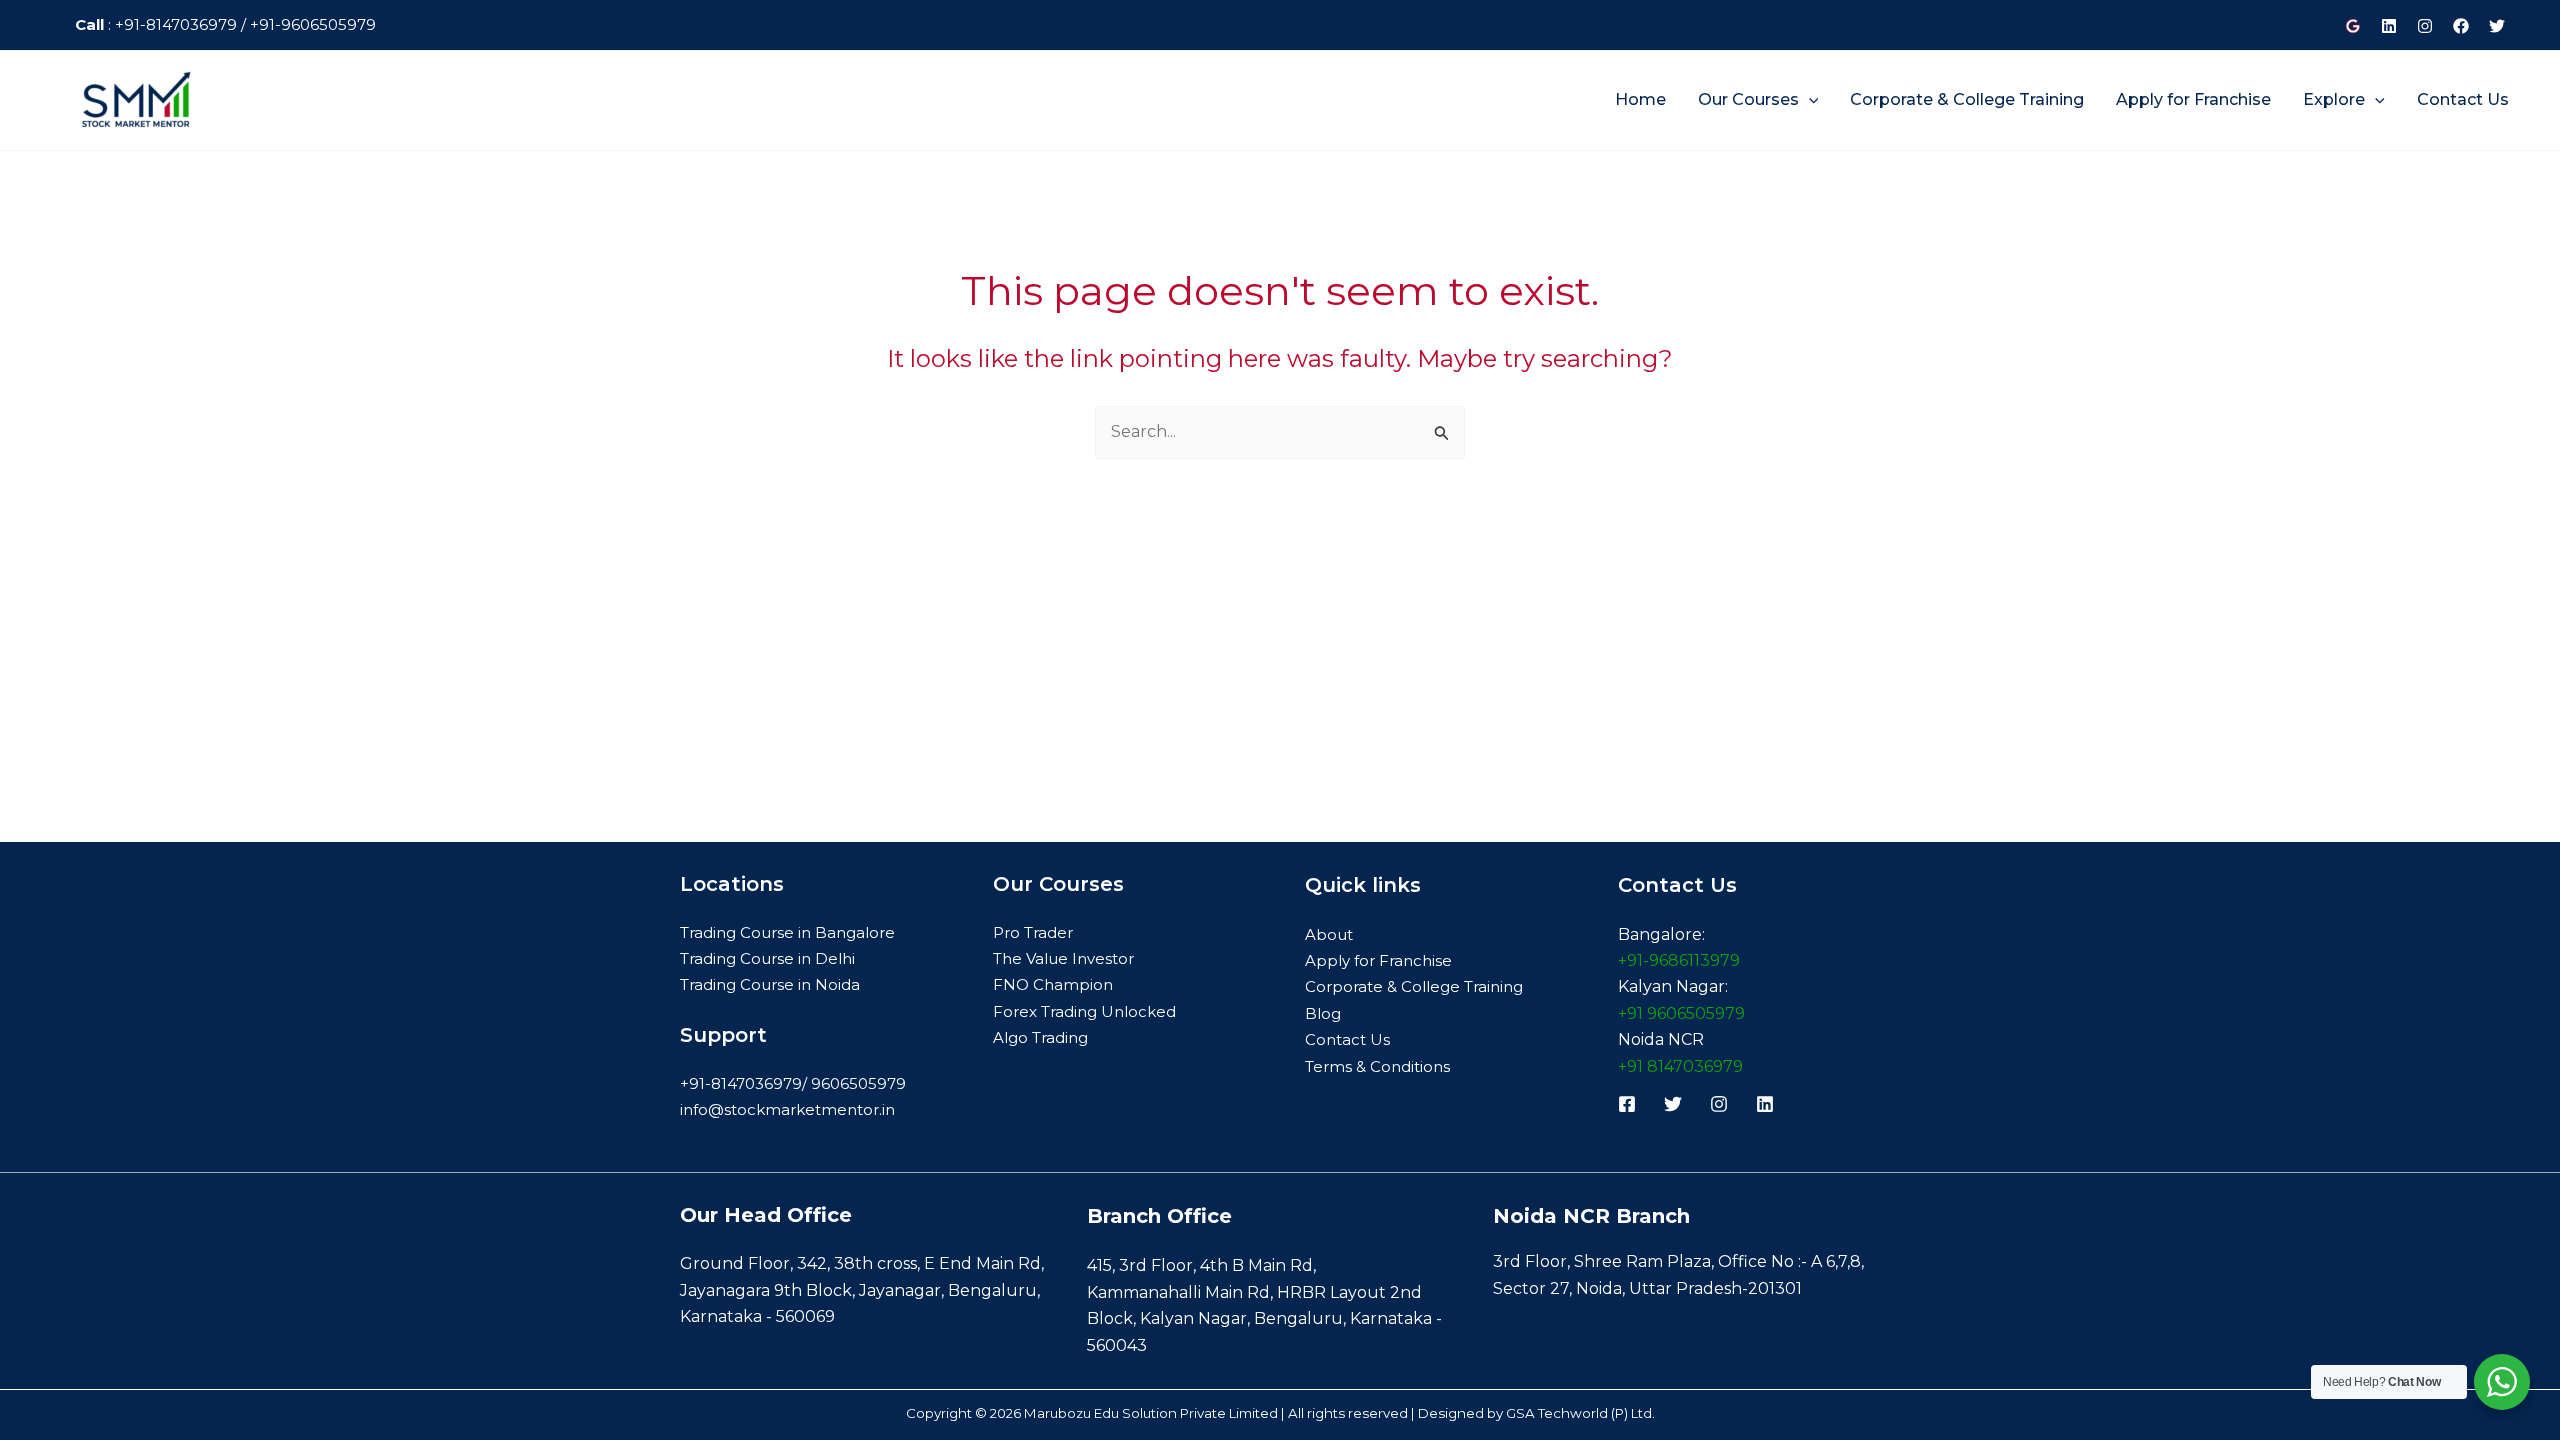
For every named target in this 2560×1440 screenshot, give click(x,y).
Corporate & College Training (1414, 986)
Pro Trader (1033, 932)
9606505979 (858, 1083)
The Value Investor (1063, 958)
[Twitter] (2497, 26)
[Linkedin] (2389, 26)
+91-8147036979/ (745, 1083)
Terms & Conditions (1377, 1066)
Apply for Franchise (1378, 960)
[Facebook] (2461, 26)
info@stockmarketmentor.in (787, 1109)
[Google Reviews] (2353, 26)
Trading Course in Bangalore (787, 932)
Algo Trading (1040, 1037)
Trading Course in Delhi (767, 958)
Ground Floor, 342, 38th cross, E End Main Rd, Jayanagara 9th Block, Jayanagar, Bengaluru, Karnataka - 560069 (862, 1290)
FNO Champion (1053, 984)
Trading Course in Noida (770, 984)
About (1329, 934)
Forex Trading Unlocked (1084, 1011)
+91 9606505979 (1681, 1013)
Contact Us (1347, 1039)
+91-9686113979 (1679, 960)
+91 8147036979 (1680, 1066)
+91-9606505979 (311, 24)
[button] (1809, 99)
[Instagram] (2425, 26)
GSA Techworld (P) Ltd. (1580, 1413)
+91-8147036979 (174, 24)
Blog (1323, 1013)
